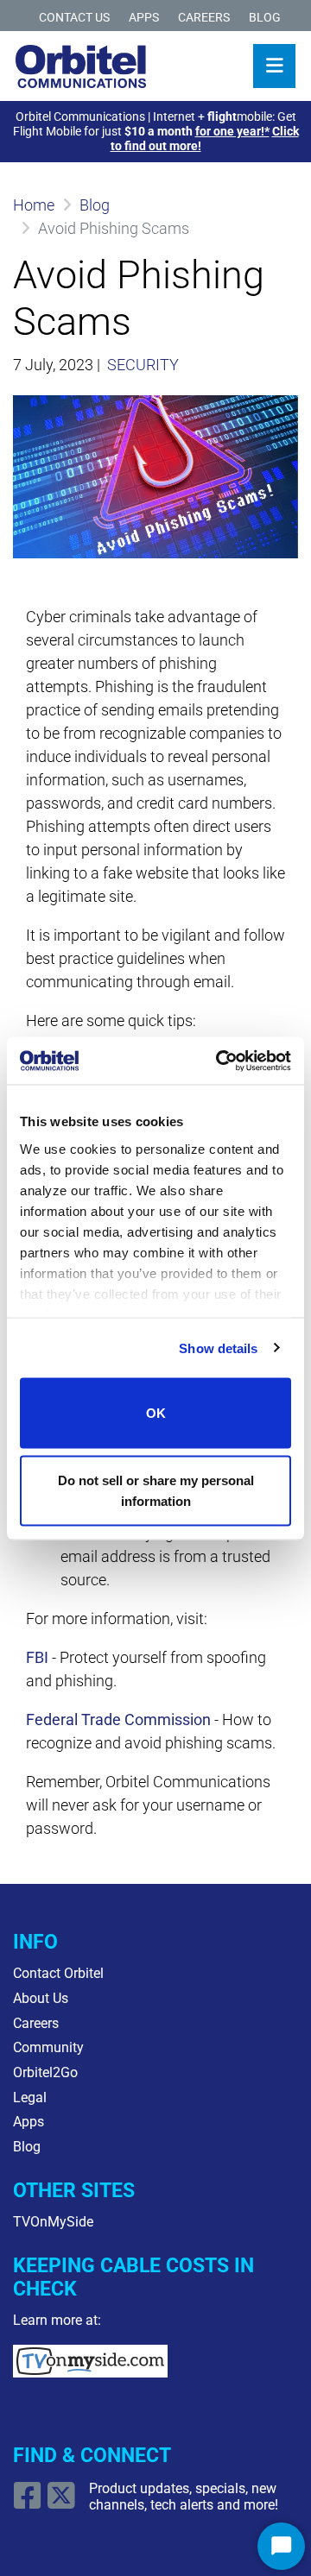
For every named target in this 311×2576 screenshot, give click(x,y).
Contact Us (74, 18)
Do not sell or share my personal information (156, 1490)
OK (156, 1413)
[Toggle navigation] (274, 66)
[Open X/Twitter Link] (63, 2502)
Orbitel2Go (45, 2072)
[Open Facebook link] (30, 2502)
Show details (218, 1348)
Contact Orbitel (58, 1973)
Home (34, 205)
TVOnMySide (53, 2222)
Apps (144, 18)
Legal (30, 2097)
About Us (41, 1998)
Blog (265, 18)
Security (143, 365)
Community (48, 2047)
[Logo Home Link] (81, 66)
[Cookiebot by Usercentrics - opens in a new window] (219, 1061)
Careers (204, 18)
